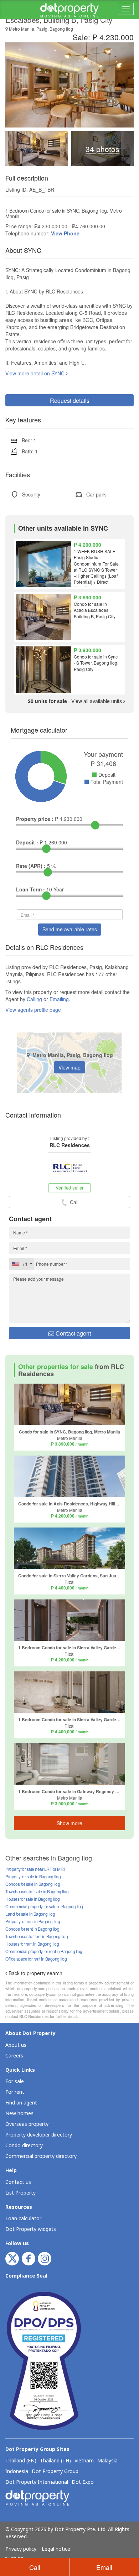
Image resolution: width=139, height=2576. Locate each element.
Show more (69, 1823)
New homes (19, 2114)
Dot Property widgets (31, 2229)
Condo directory (24, 2146)
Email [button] (104, 2567)
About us (16, 2045)
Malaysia (107, 2461)
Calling (34, 999)
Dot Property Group (55, 2472)
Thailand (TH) (55, 2461)
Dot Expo (83, 2482)
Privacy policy (21, 2549)
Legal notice (56, 2549)
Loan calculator (23, 2219)
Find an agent (21, 2103)
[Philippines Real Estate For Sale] (69, 10)
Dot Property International (37, 2482)
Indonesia (17, 2472)
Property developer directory (39, 2135)
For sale (15, 2081)
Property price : (35, 819)
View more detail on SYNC (36, 373)
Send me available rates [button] (70, 929)
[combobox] (22, 1264)
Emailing (59, 999)
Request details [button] (70, 400)
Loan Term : (30, 889)
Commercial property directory (41, 2156)
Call (35, 2567)
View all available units (76, 701)
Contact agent (73, 1333)
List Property (20, 2193)
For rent (15, 2092)
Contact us (18, 2182)
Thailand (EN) (21, 2461)
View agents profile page (33, 1010)
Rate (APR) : (31, 866)
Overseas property (27, 2124)
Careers (14, 2056)
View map (69, 1067)
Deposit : (27, 842)
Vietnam (84, 2461)
